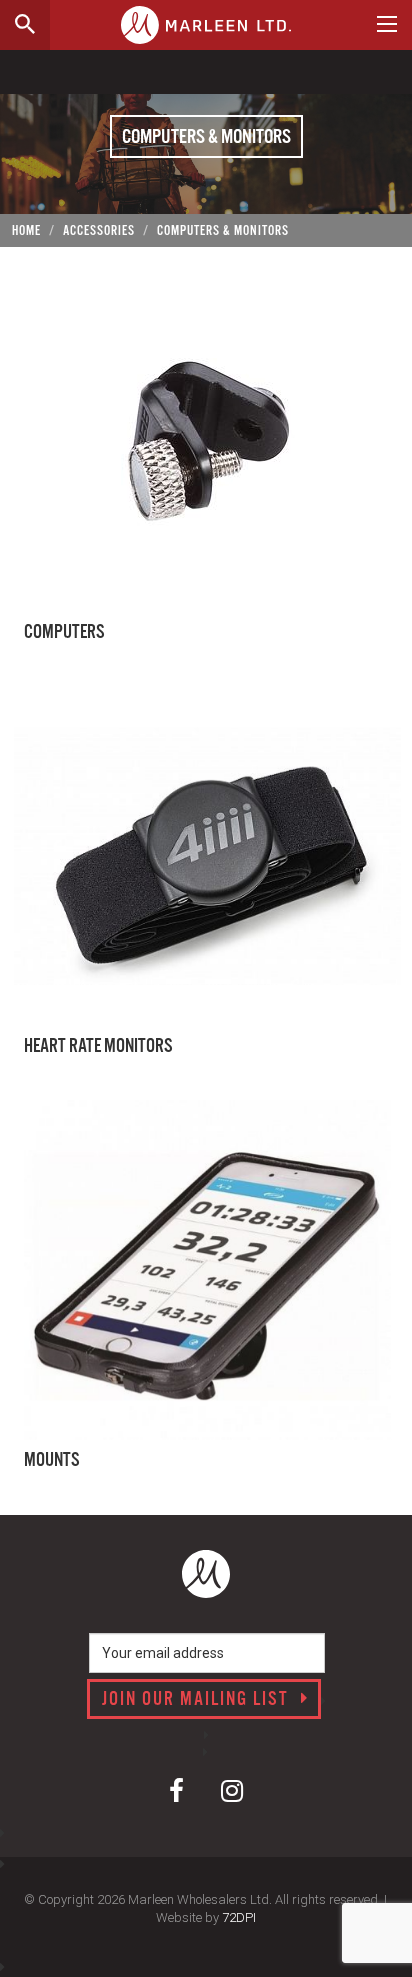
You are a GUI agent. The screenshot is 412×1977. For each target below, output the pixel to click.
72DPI (239, 1917)
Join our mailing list (198, 1700)
